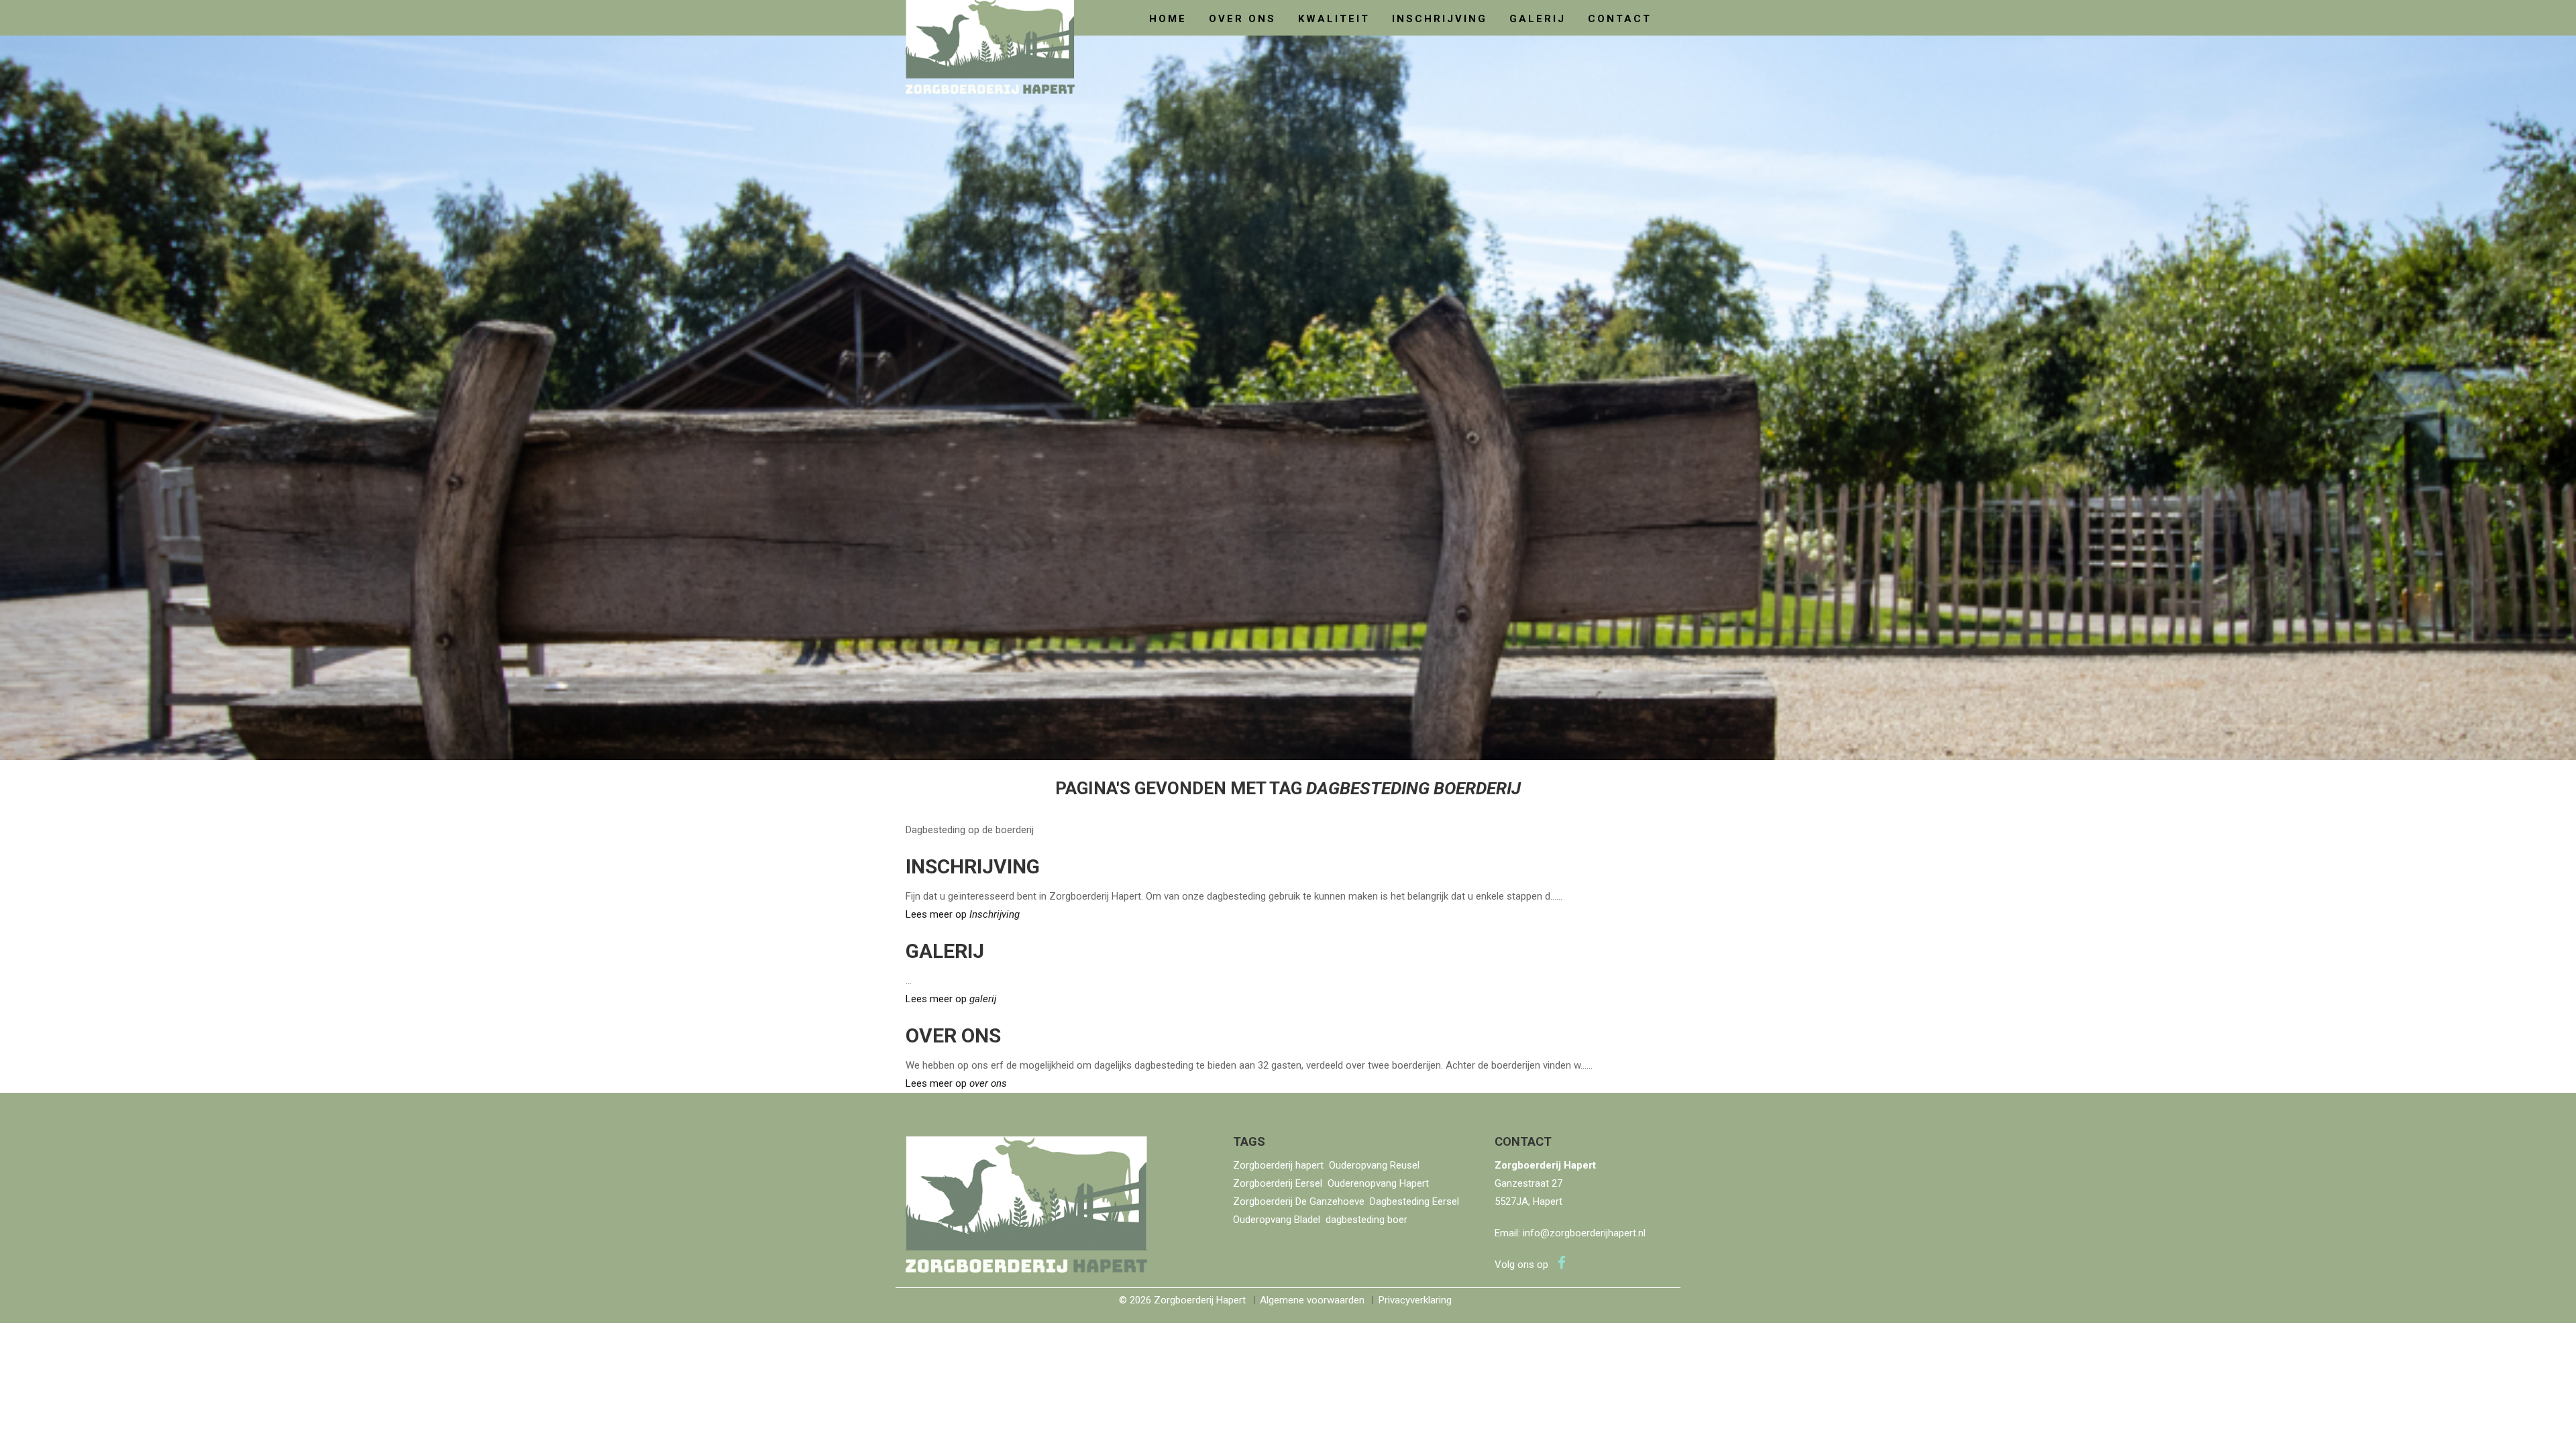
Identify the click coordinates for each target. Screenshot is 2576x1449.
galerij (1538, 19)
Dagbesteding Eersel (1414, 1201)
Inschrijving (1440, 19)
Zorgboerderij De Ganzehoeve (1299, 1201)
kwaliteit (1334, 19)
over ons (1242, 19)
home (1168, 19)
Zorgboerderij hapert (1278, 1165)
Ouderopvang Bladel (1277, 1220)
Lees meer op (963, 914)
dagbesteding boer (1366, 1220)
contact (1620, 19)
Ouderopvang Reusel (1374, 1165)
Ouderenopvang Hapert (1378, 1183)
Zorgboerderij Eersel (1278, 1183)
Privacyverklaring (1415, 1300)
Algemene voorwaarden (1312, 1300)
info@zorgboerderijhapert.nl (1584, 1233)
